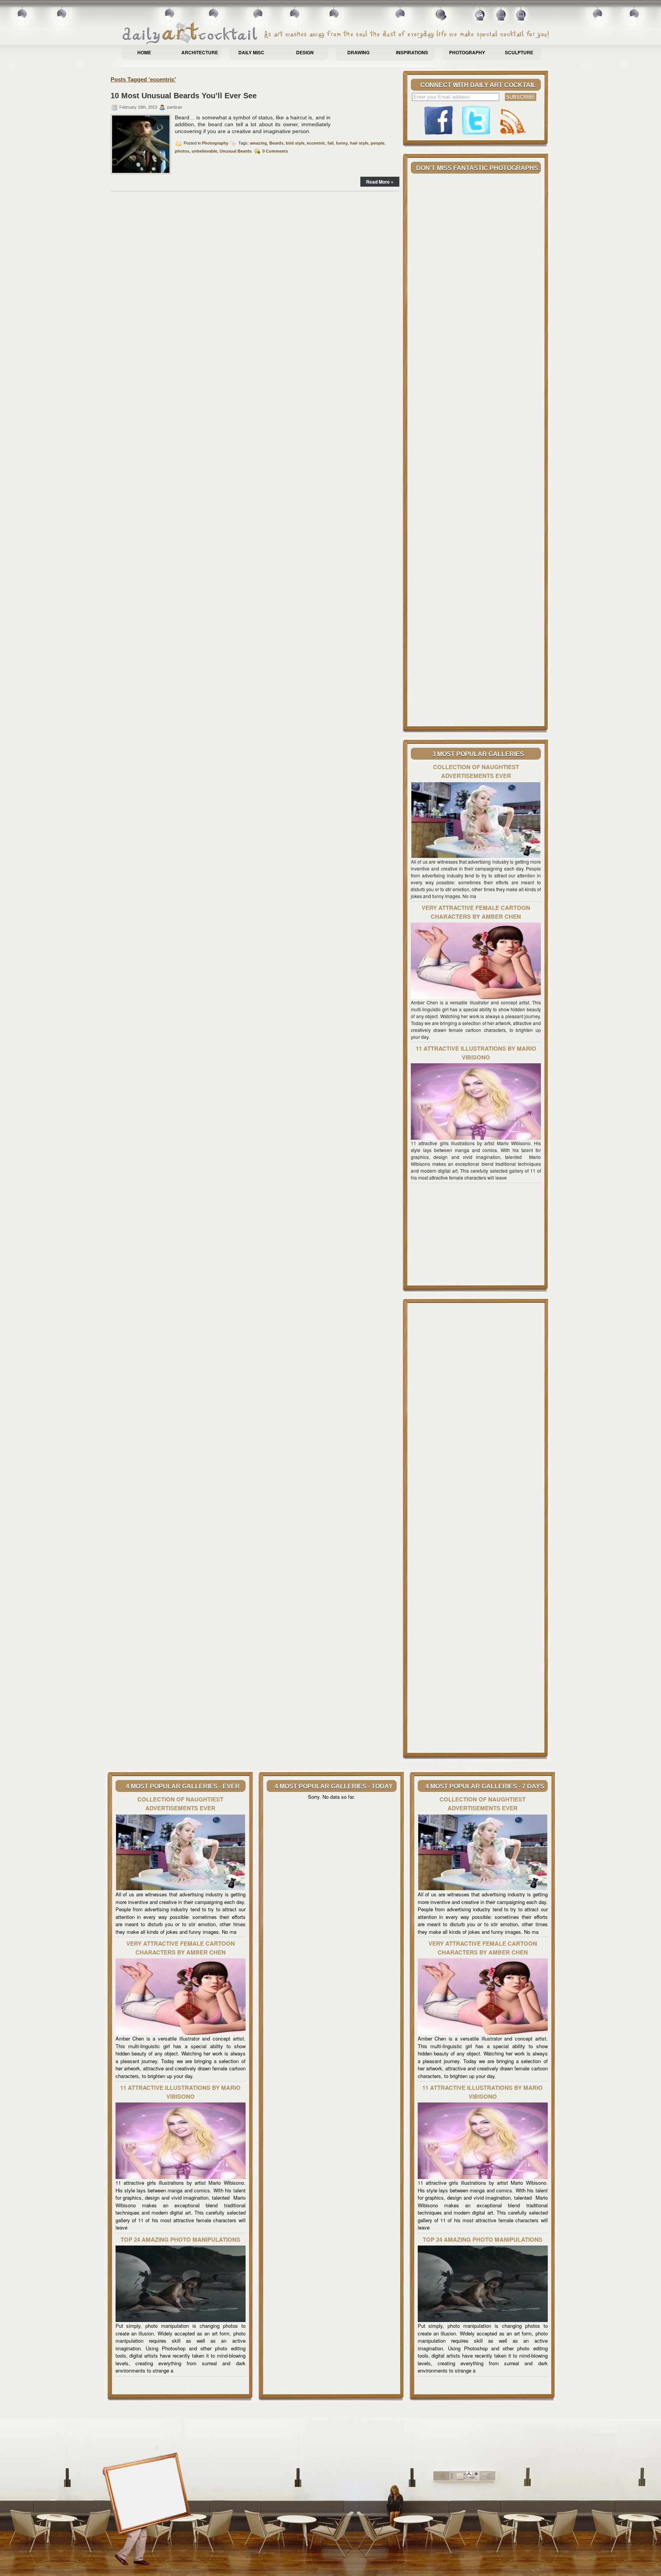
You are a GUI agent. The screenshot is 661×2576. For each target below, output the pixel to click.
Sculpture (519, 52)
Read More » (380, 182)
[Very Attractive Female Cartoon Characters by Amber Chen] (476, 997)
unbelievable (204, 151)
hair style (359, 143)
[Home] (481, 17)
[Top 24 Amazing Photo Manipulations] (181, 2320)
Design (305, 52)
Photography (467, 52)
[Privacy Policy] (521, 17)
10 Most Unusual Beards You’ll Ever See (184, 96)
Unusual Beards (236, 151)
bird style (295, 143)
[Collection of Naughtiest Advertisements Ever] (476, 856)
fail (330, 143)
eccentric (316, 143)
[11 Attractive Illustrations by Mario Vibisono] (476, 1138)
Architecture (200, 52)
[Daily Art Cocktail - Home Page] (336, 33)
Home (144, 52)
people (378, 143)
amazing (258, 143)
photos (182, 151)
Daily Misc (251, 52)
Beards (276, 143)
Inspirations (412, 52)
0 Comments (275, 151)
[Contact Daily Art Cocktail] (501, 17)
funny (342, 143)
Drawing (358, 52)
